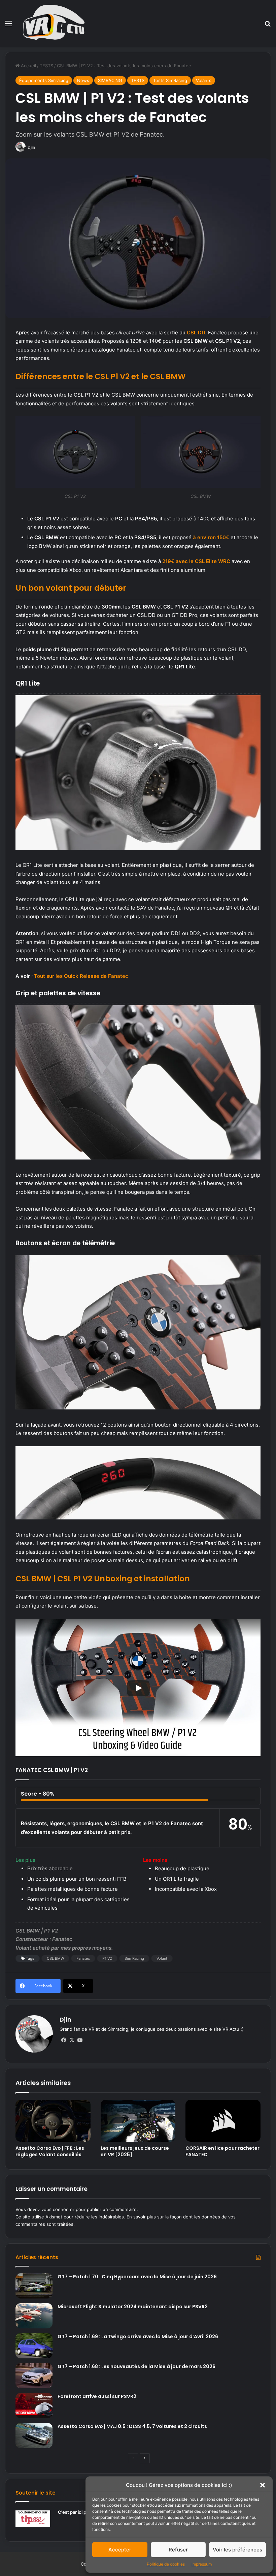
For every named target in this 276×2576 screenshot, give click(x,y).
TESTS (46, 66)
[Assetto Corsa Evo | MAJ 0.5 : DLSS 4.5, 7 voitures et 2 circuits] (34, 2436)
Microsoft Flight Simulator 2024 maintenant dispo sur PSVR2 (133, 2307)
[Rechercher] (268, 26)
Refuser (178, 2550)
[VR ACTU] (54, 23)
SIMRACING (110, 80)
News (83, 80)
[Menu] (8, 26)
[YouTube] (80, 2040)
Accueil (28, 66)
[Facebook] (64, 2040)
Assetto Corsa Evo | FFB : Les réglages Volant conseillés (50, 2151)
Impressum (202, 2564)
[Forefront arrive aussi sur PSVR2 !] (34, 2406)
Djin (31, 147)
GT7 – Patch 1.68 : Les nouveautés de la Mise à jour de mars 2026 (136, 2366)
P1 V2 (107, 1958)
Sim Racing (134, 1958)
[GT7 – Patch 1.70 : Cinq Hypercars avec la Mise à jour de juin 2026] (34, 2286)
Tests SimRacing (170, 80)
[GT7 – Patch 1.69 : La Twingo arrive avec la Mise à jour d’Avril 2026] (34, 2346)
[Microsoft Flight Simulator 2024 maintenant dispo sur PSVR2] (34, 2316)
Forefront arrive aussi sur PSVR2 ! (98, 2396)
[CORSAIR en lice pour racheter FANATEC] (223, 2121)
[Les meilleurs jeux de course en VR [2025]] (138, 2121)
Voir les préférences (237, 2550)
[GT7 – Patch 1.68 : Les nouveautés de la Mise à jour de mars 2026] (34, 2376)
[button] (263, 2485)
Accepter (120, 2550)
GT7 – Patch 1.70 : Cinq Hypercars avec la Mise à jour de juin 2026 (137, 2277)
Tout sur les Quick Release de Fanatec (81, 976)
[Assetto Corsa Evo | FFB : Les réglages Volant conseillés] (53, 2121)
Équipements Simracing (44, 80)
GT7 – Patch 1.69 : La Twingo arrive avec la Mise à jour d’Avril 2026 (138, 2336)
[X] (72, 2040)
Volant (162, 1958)
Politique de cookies (166, 2564)
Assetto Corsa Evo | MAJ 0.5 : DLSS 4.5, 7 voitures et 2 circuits (132, 2426)
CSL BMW (55, 1958)
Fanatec (83, 1958)
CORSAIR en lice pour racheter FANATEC (222, 2151)
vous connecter (58, 2209)
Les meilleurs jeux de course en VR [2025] (135, 2151)
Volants (204, 80)
